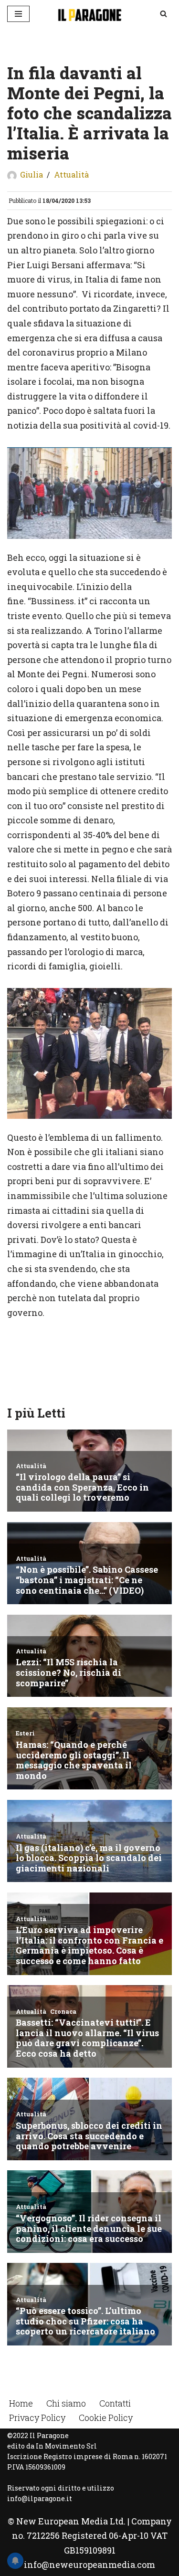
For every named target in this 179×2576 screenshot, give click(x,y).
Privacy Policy (37, 2418)
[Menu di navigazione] (18, 14)
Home (21, 2403)
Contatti (115, 2403)
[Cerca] (163, 14)
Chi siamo (66, 2403)
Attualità (71, 174)
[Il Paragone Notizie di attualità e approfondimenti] (90, 14)
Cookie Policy (106, 2418)
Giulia (32, 174)
